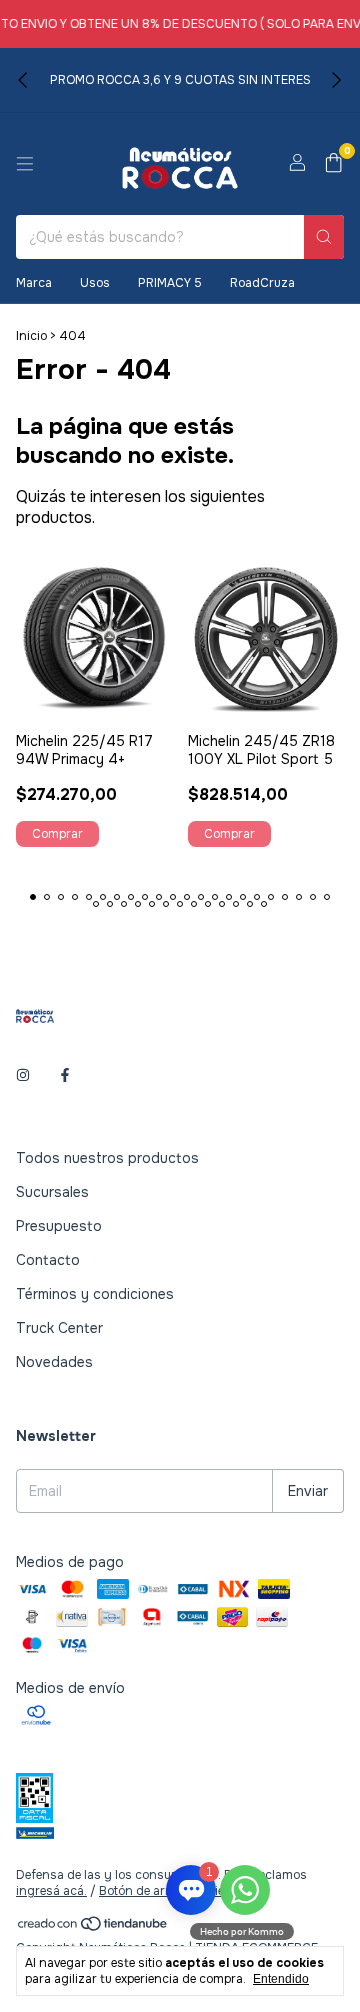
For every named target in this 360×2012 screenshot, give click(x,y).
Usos (95, 283)
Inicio (31, 336)
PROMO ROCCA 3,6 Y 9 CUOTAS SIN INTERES (180, 80)
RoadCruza (262, 283)
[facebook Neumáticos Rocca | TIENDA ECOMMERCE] (65, 1076)
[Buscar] (324, 237)
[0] (333, 164)
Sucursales (52, 1192)
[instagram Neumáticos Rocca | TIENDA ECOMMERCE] (23, 1076)
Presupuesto (59, 1226)
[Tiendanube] (93, 1928)
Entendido (281, 1979)
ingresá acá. (51, 1891)
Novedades (54, 1362)
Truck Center (59, 1328)
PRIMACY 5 (170, 283)
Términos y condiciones (95, 1294)
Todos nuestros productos (107, 1158)
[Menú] (25, 164)
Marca (34, 283)
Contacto (48, 1260)
